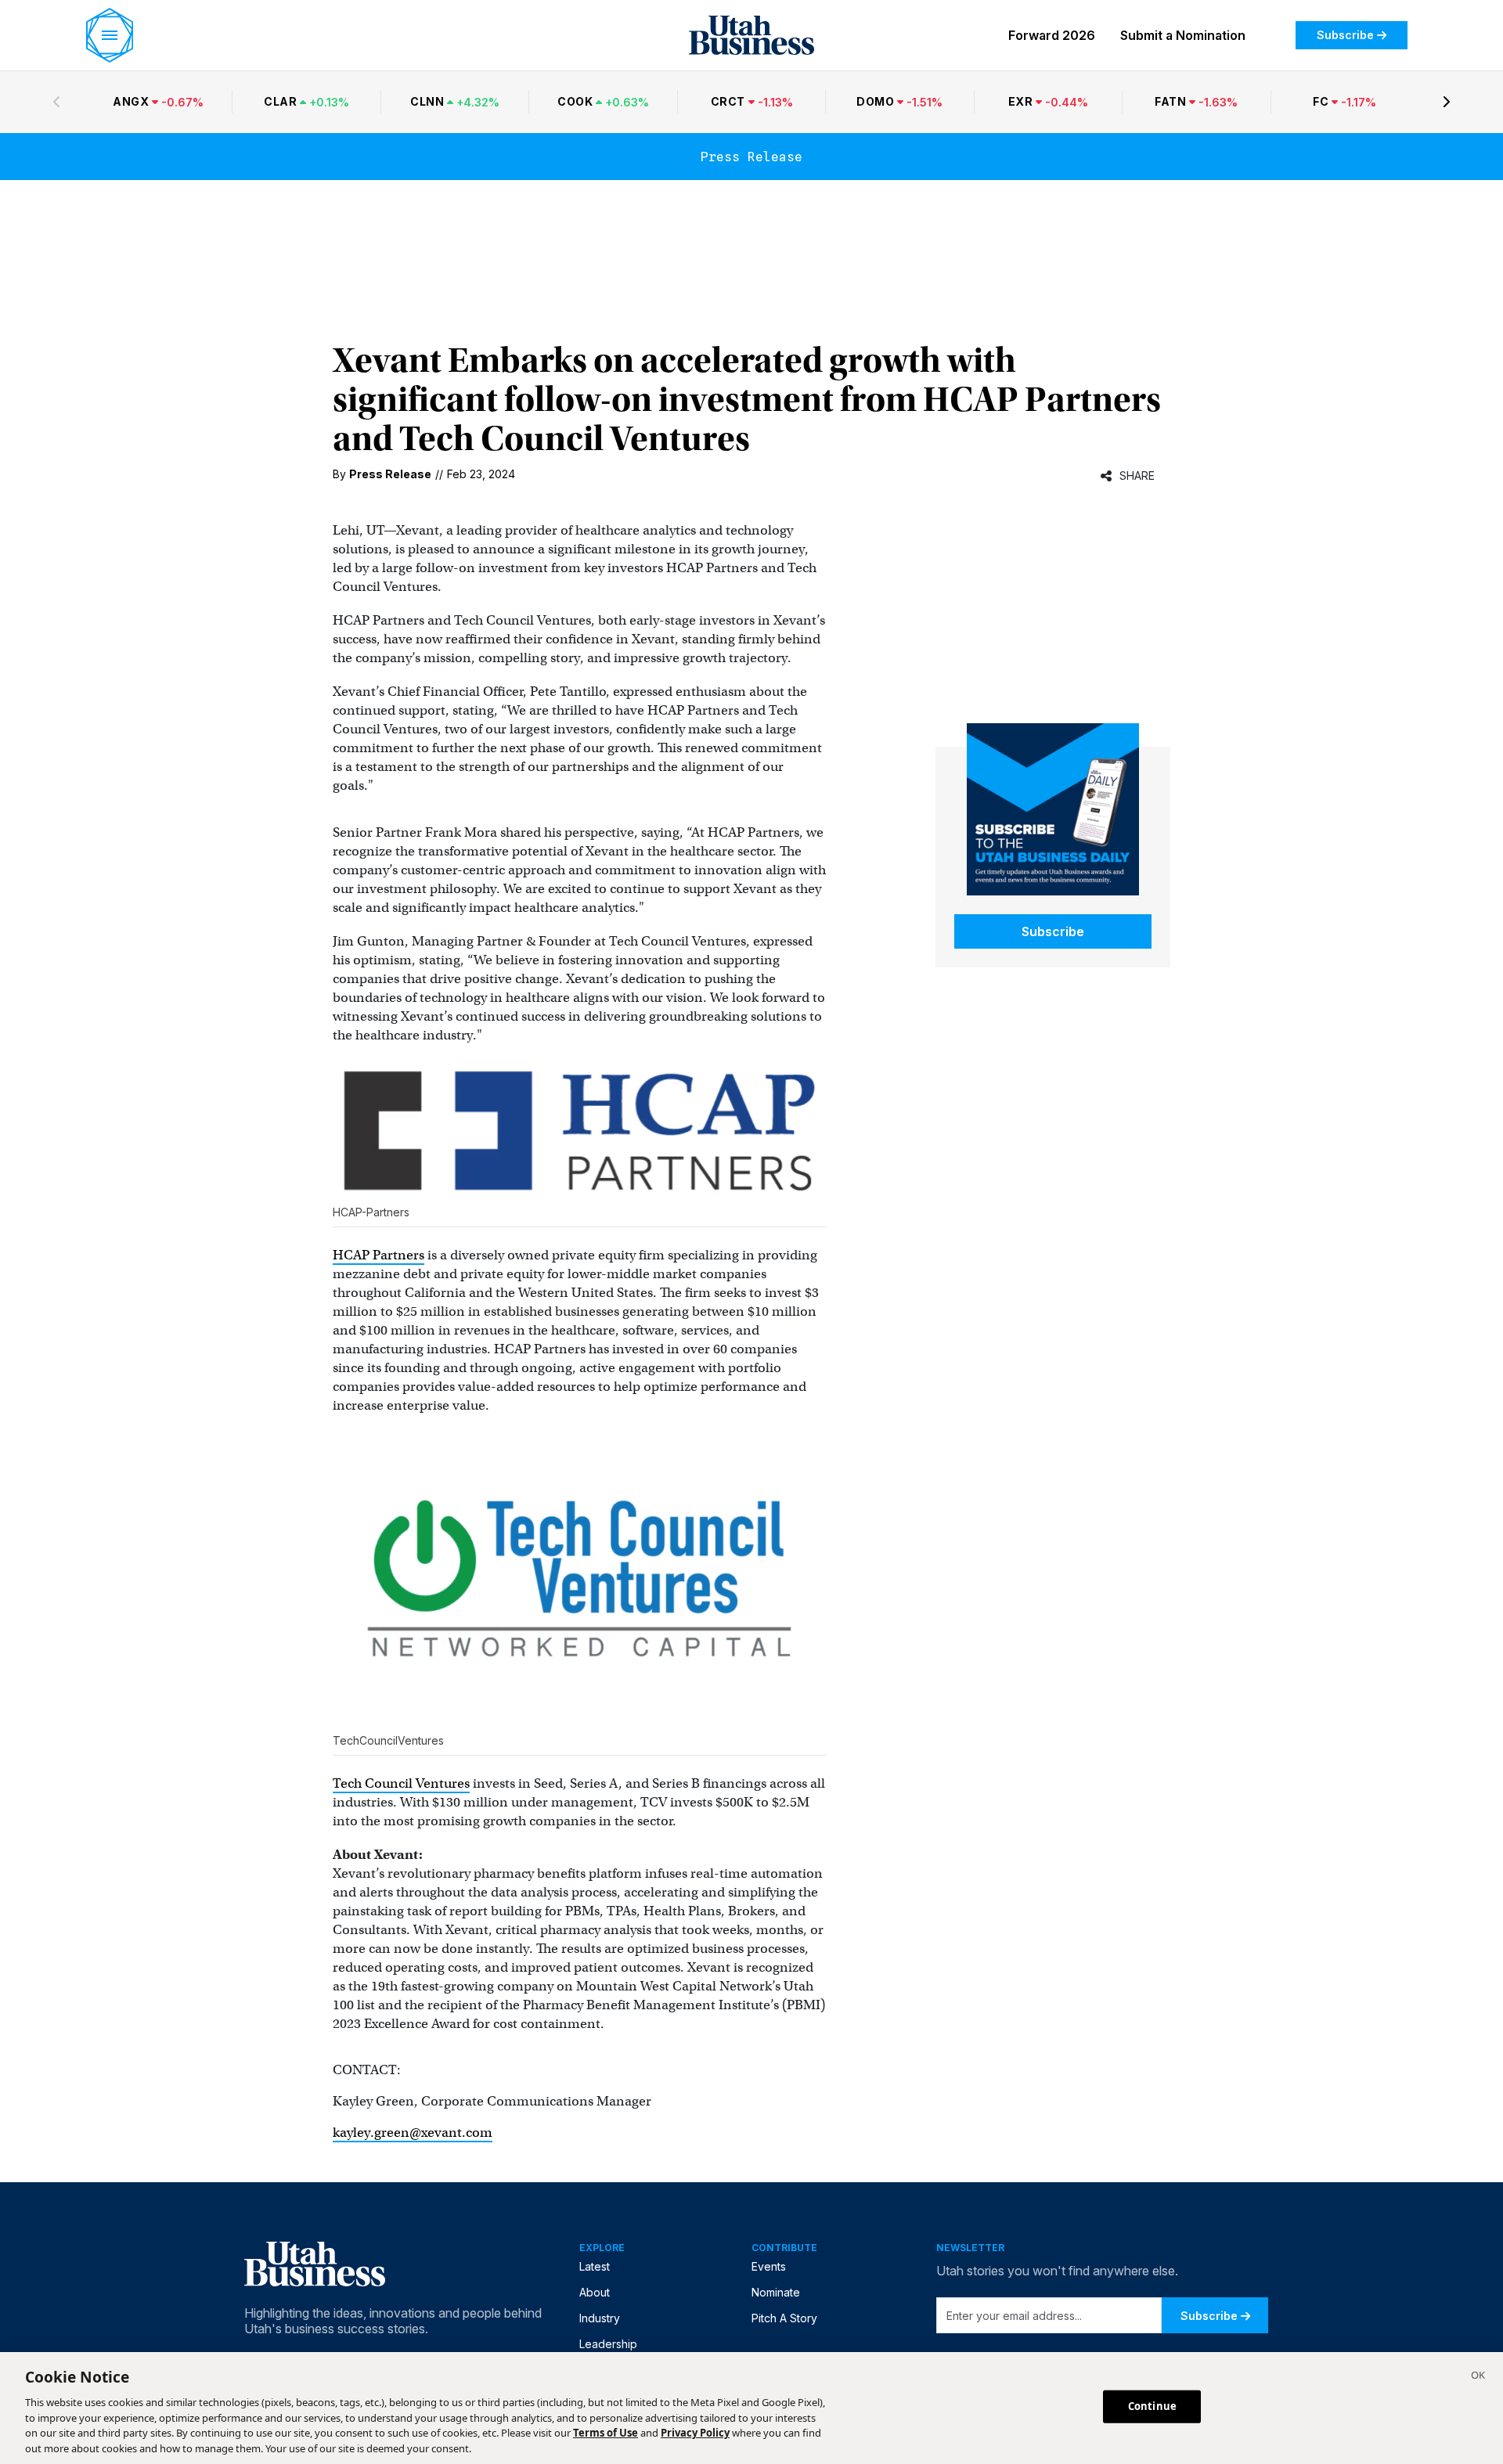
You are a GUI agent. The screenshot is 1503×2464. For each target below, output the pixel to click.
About (595, 2292)
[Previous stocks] (56, 102)
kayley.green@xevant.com (413, 2133)
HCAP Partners (378, 1255)
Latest (595, 2266)
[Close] (1478, 2377)
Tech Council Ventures (401, 1783)
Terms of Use (606, 2433)
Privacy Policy (695, 2433)
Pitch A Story (784, 2318)
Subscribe (1345, 35)
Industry (600, 2318)
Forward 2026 (1052, 35)
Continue (1152, 2406)
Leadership (608, 2344)
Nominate (776, 2292)
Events (769, 2266)
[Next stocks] (1447, 102)
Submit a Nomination (1183, 35)
